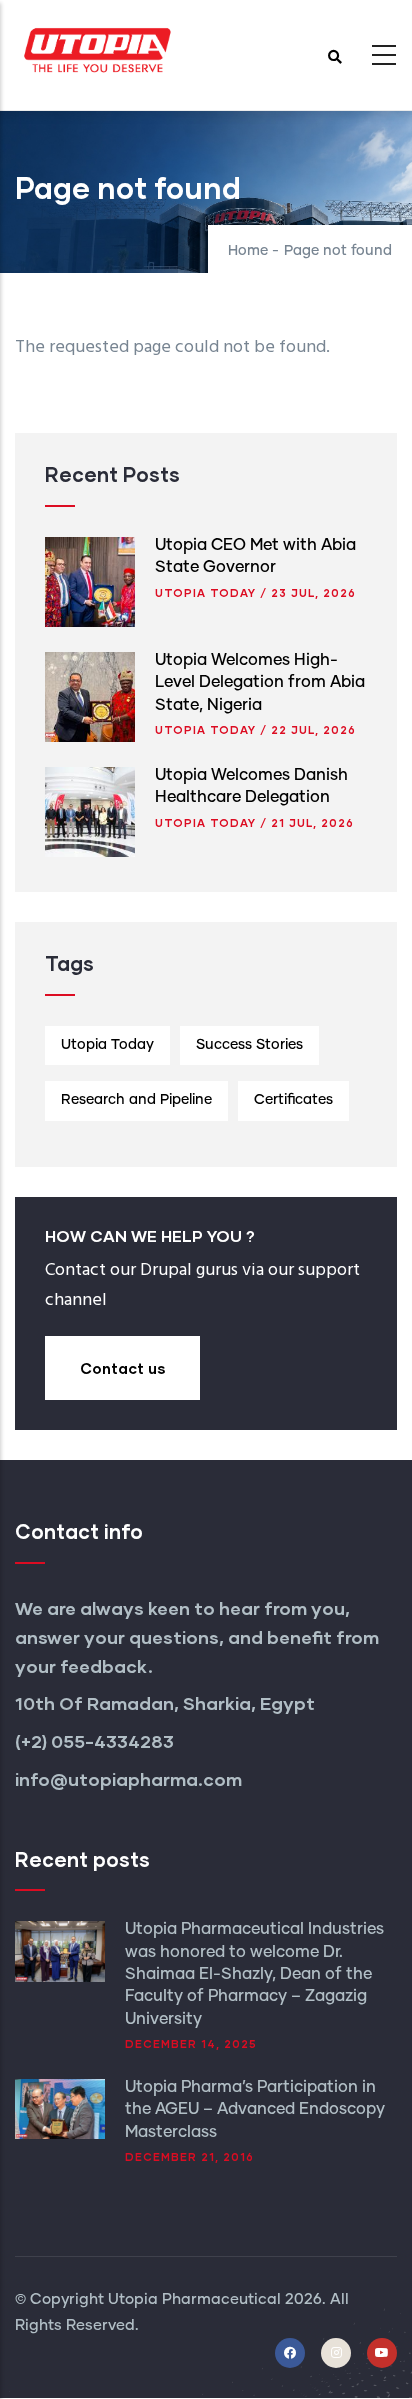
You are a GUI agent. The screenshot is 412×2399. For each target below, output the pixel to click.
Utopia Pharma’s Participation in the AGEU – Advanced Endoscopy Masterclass (255, 2109)
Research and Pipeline (136, 1100)
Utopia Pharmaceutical (194, 2299)
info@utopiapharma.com (130, 1779)
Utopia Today (205, 592)
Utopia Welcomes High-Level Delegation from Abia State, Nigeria (260, 682)
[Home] (95, 49)
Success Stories (249, 1045)
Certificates (293, 1100)
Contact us (122, 1368)
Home (248, 251)
